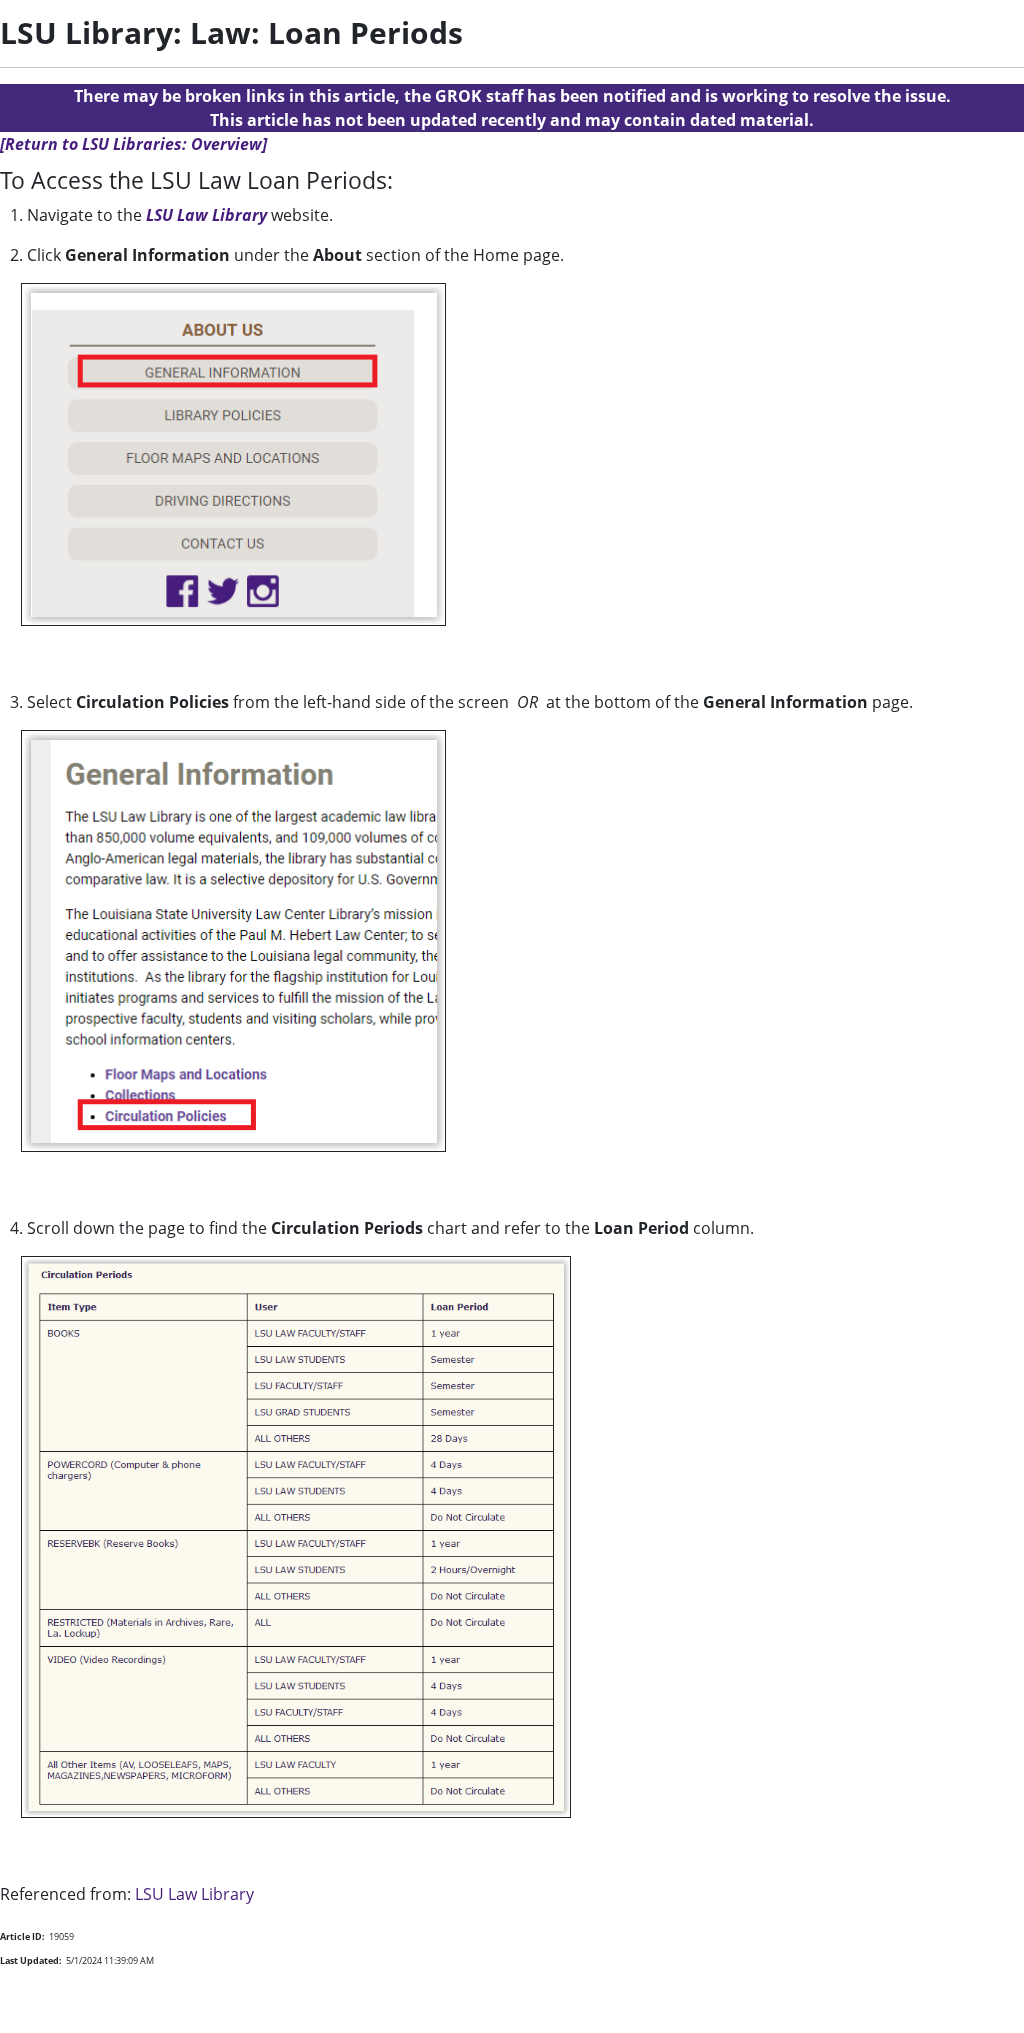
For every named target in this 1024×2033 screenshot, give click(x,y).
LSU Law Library (206, 215)
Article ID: (22, 1936)
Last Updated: (31, 1960)
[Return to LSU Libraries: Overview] (133, 144)
